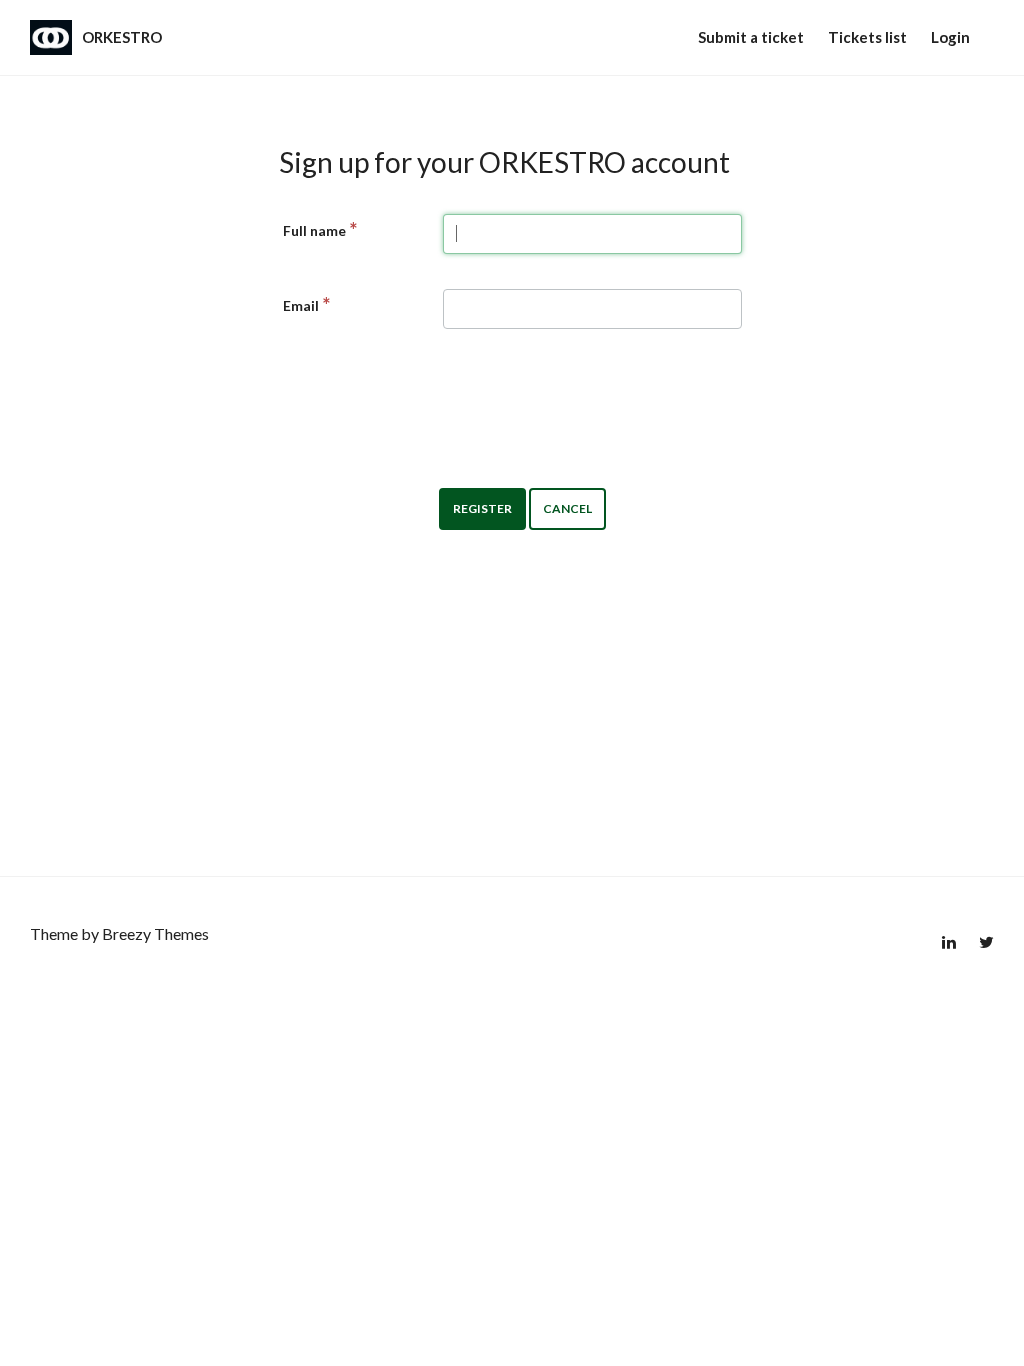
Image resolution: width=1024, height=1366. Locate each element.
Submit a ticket (751, 37)
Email (301, 305)
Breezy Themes (155, 933)
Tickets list (867, 37)
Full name (314, 230)
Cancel (567, 508)
